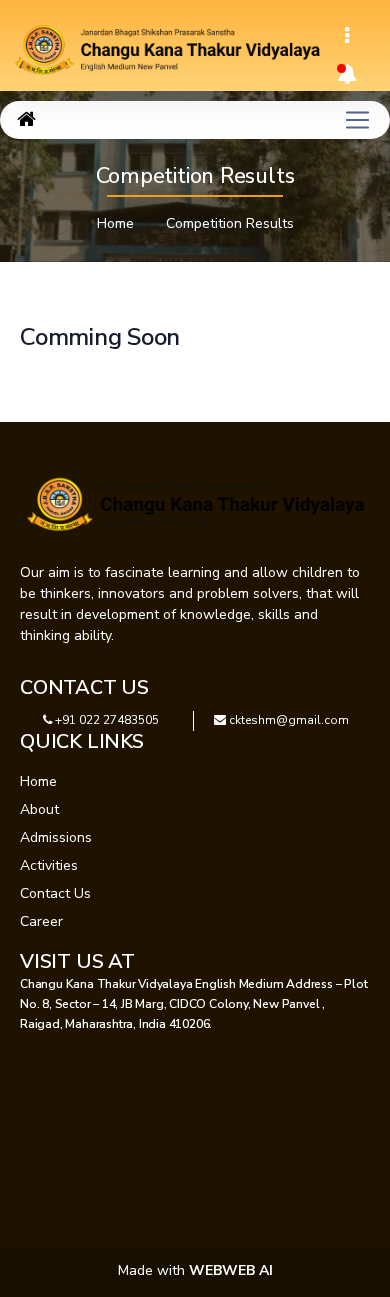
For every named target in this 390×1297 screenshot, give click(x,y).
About (39, 809)
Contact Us (55, 893)
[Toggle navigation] (347, 36)
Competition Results (230, 223)
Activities (49, 865)
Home (115, 223)
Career (41, 921)
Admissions (56, 837)
